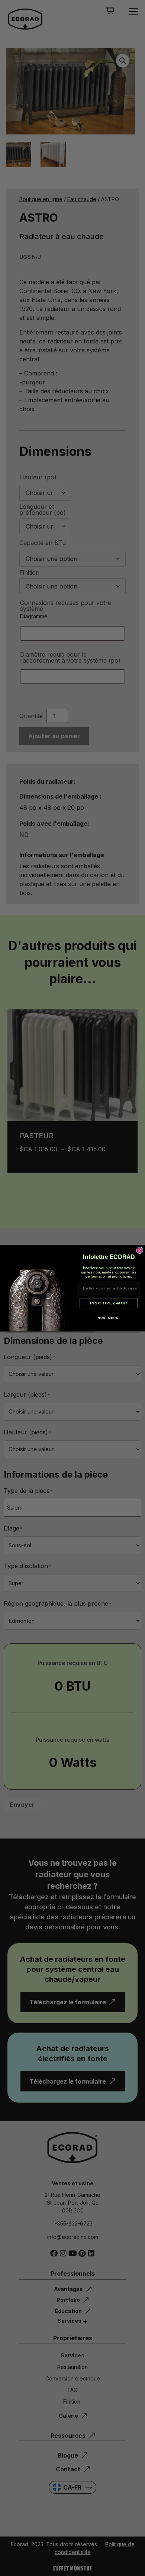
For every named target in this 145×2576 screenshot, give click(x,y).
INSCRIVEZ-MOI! (109, 1303)
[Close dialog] (140, 1250)
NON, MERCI (109, 1318)
